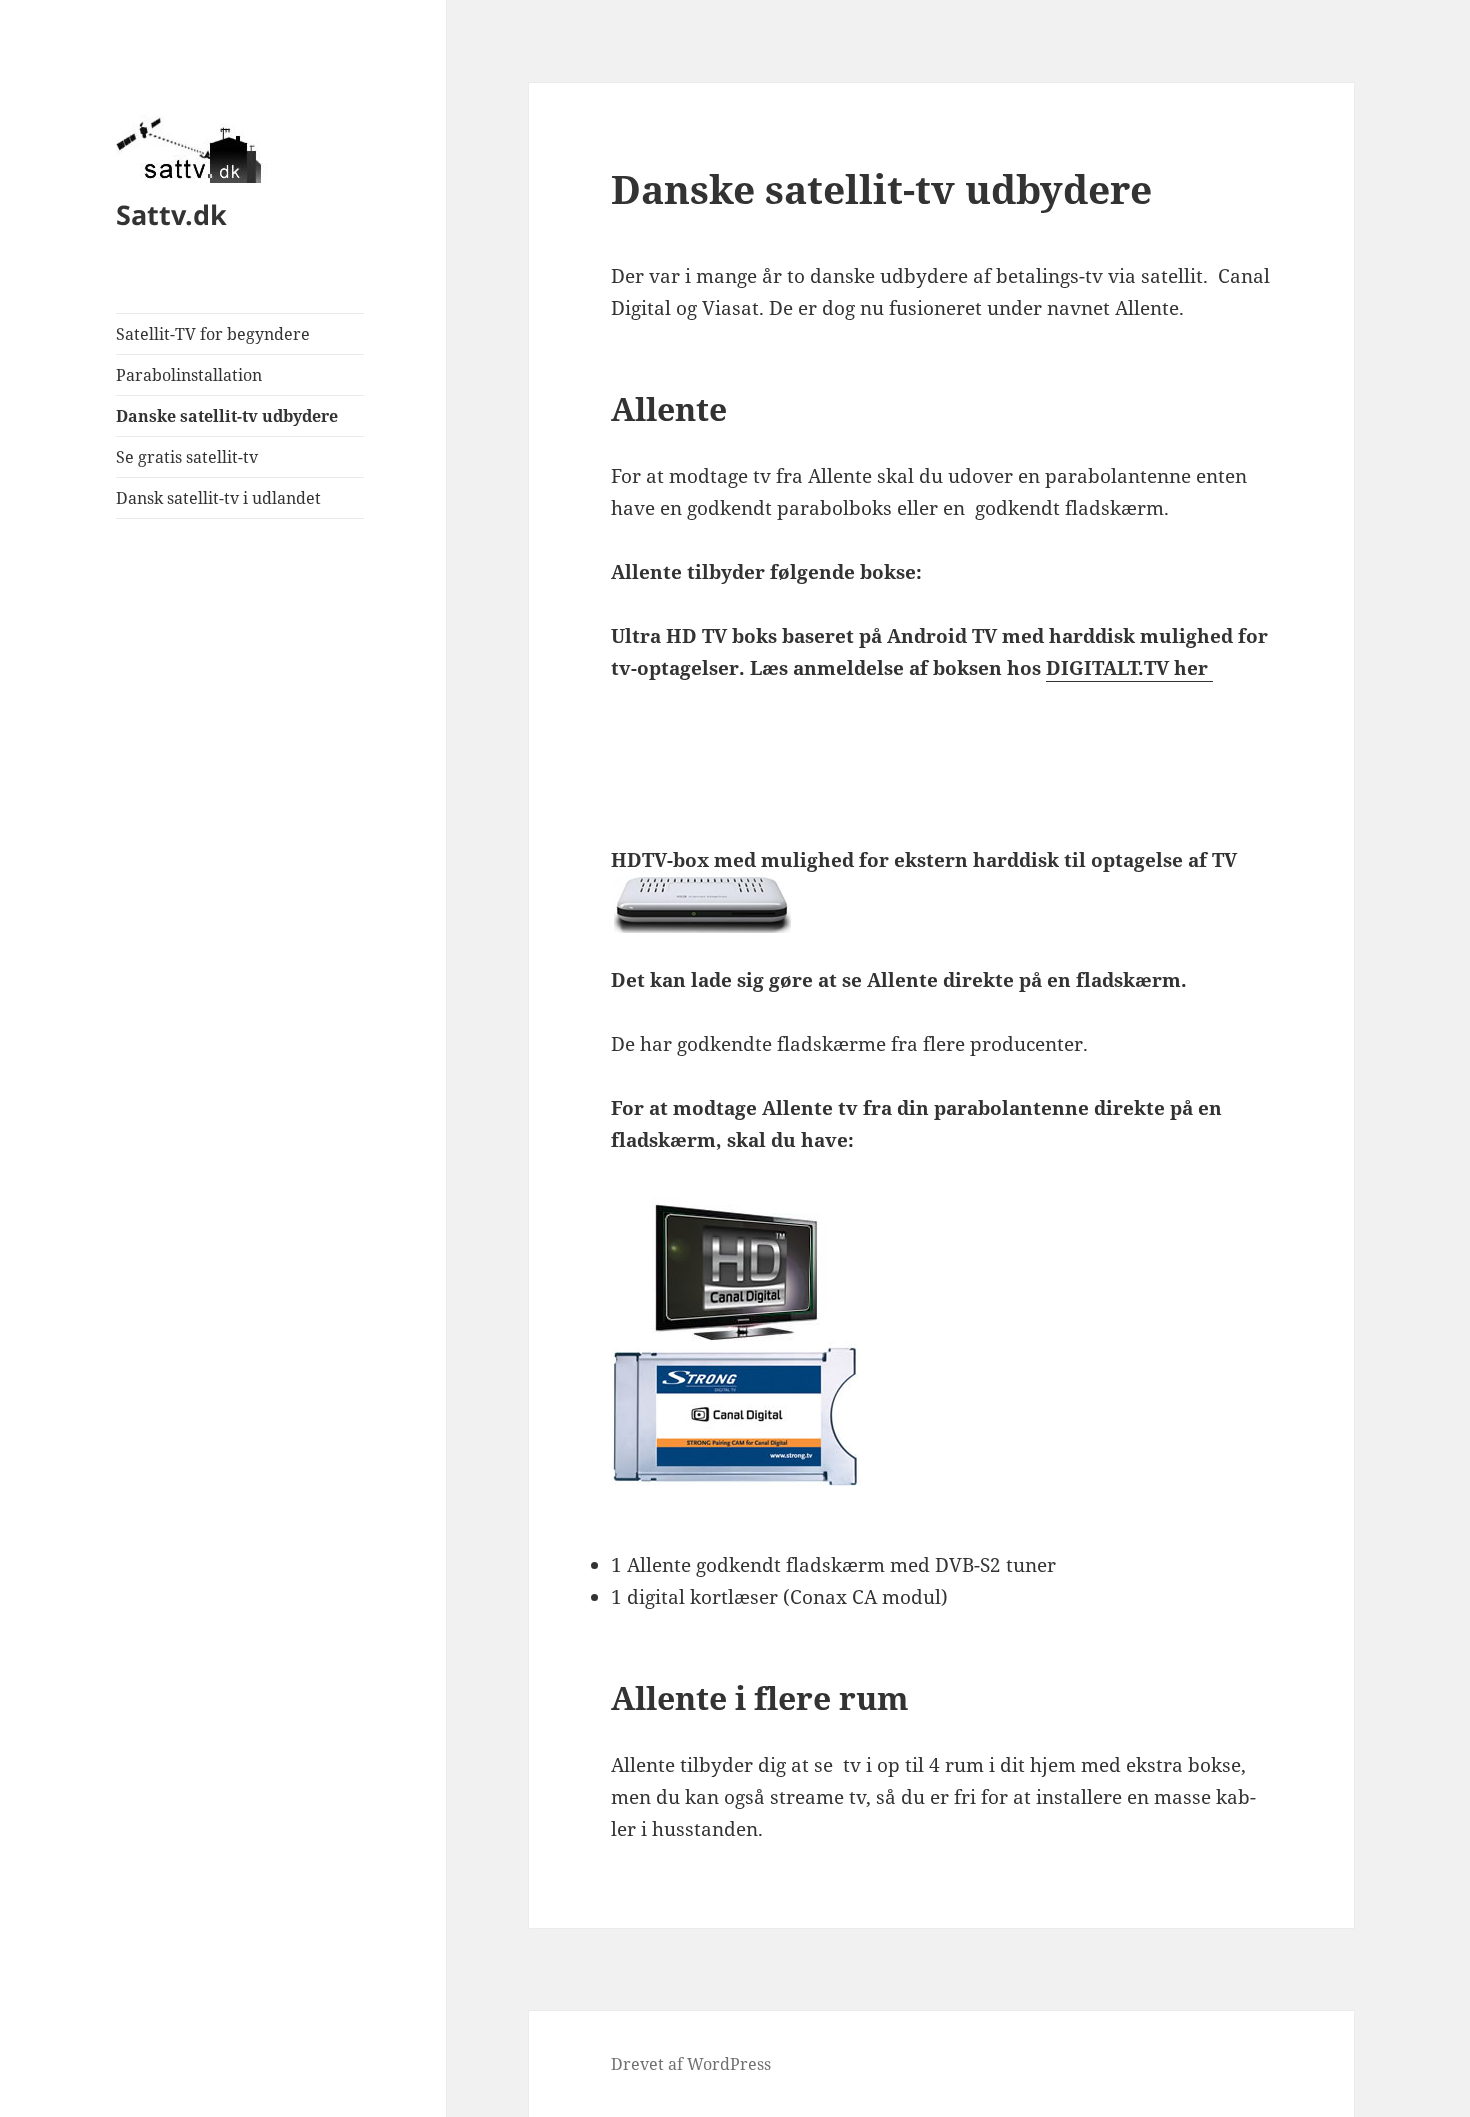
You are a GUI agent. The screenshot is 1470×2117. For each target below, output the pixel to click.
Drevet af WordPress (691, 2064)
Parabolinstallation (189, 375)
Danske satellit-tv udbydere (227, 416)
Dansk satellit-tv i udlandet (218, 498)
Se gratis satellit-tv (187, 457)
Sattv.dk (171, 214)
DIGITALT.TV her (1129, 668)
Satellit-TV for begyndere (213, 334)
